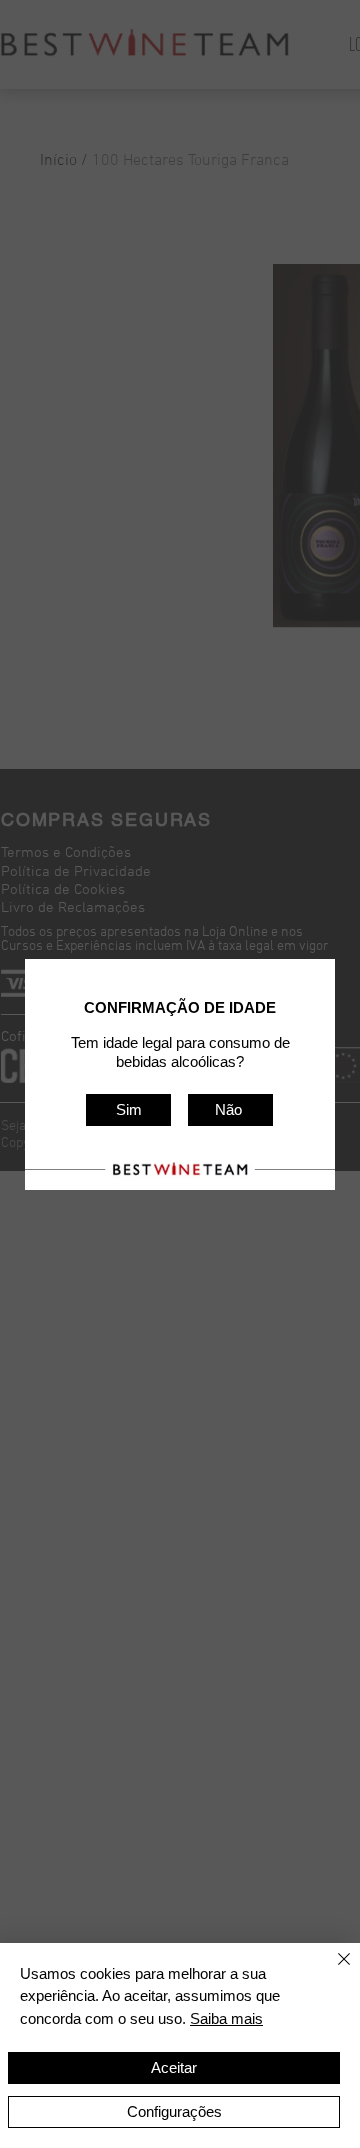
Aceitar (174, 2067)
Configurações (174, 2111)
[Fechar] (332, 1971)
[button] (128, 1110)
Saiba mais (226, 2018)
